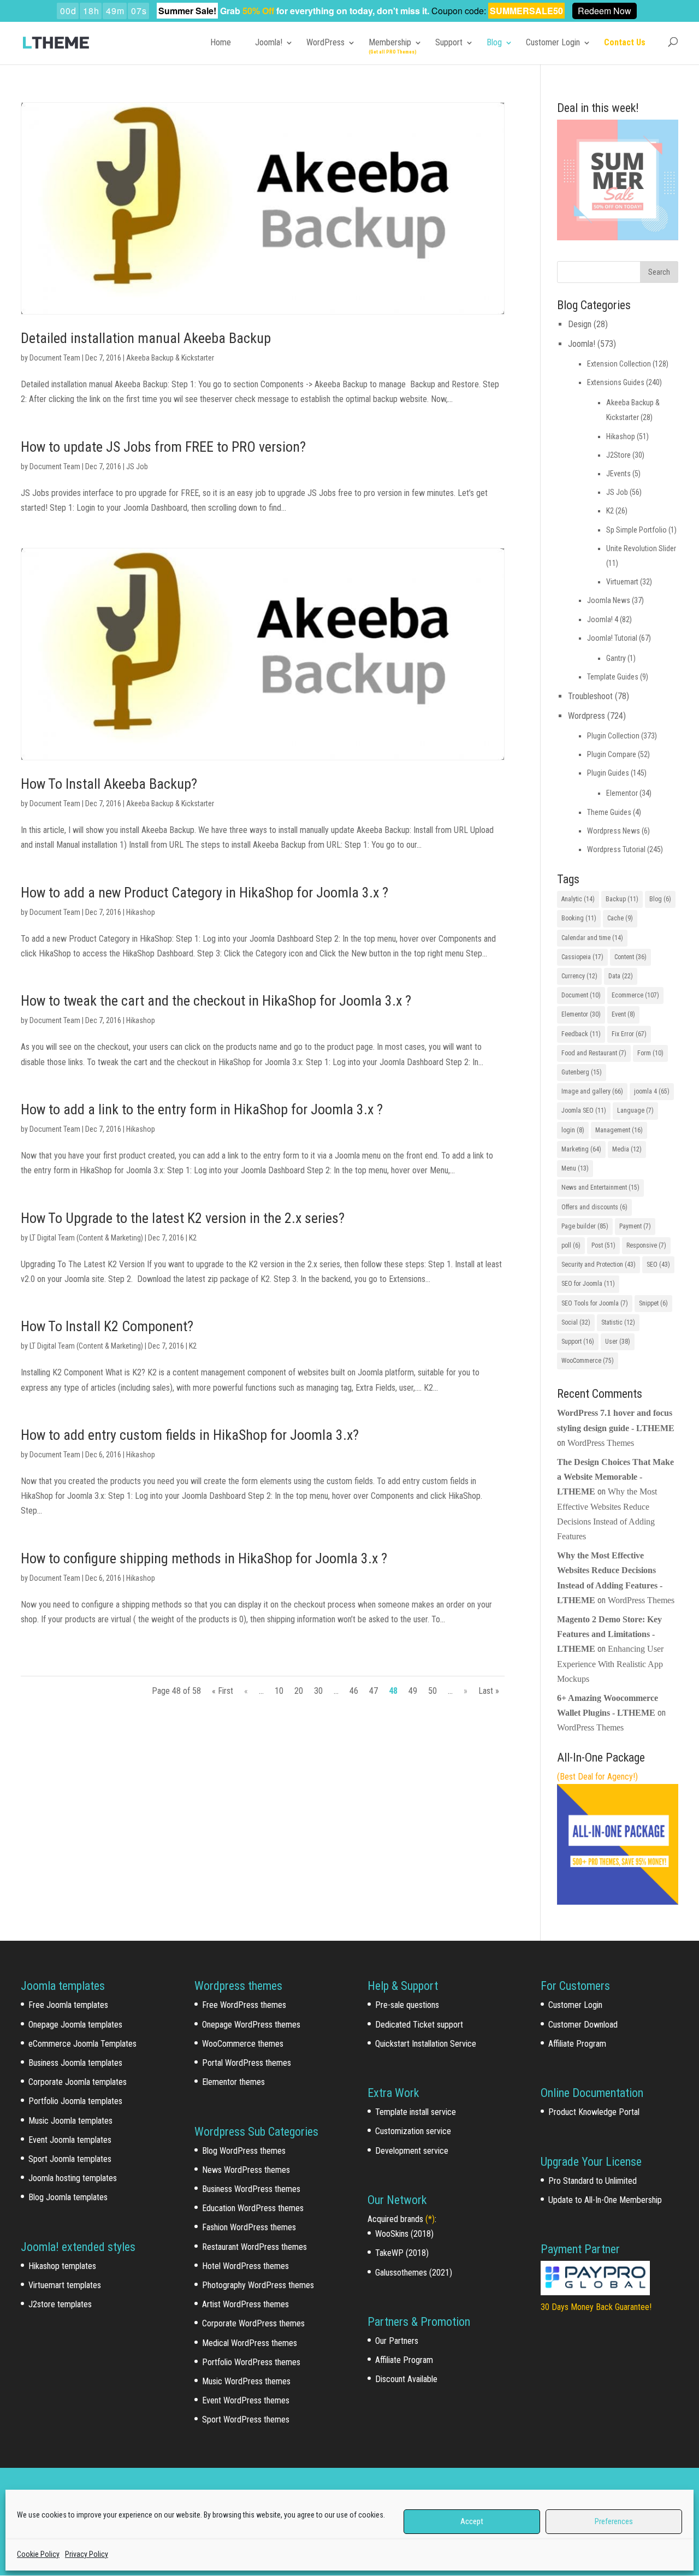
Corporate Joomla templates (78, 2082)
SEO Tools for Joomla (595, 1303)
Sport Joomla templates (70, 2159)
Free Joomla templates (68, 2005)
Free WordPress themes (244, 2005)
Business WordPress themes (251, 2189)
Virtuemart (622, 582)
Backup (622, 899)
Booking (579, 918)
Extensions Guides (616, 382)
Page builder (585, 1226)
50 (433, 1691)
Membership (390, 42)
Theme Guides (609, 812)
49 (413, 1691)
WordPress (325, 42)
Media (627, 1149)
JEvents (618, 474)
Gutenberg (582, 1072)
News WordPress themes (246, 2170)
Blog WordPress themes (244, 2151)
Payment (635, 1226)
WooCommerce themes (243, 2044)
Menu (575, 1168)
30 (318, 1691)
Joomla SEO (584, 1110)
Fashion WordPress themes (249, 2227)
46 (354, 1691)
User (618, 1342)
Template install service (416, 2112)
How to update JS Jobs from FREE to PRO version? (163, 447)
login (573, 1130)
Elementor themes (233, 2082)
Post (603, 1245)
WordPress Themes (601, 1443)
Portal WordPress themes (247, 2063)
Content (630, 957)
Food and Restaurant (594, 1053)
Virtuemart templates (65, 2285)
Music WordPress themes (246, 2381)
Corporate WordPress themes (253, 2323)
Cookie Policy (38, 2554)
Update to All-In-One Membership (605, 2200)
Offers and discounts (594, 1207)
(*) (430, 2219)
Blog (494, 42)
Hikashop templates (62, 2266)
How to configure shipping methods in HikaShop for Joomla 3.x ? (204, 1558)
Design (580, 324)
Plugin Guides (608, 773)
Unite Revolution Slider (641, 548)
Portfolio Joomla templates (75, 2101)
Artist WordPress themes (245, 2304)
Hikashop (141, 912)
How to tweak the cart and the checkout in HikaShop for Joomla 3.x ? (216, 1001)
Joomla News (609, 600)
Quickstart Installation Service (426, 2044)
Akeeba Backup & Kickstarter (170, 358)
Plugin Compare (612, 754)
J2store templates (60, 2304)
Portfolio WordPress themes (251, 2362)
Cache (620, 918)
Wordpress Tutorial (616, 849)
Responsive (646, 1245)
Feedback (581, 1034)
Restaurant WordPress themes (254, 2247)
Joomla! (269, 42)
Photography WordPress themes (258, 2285)
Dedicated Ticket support (419, 2025)
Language (635, 1110)
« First (223, 1691)
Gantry (616, 658)
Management (619, 1130)
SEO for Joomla (588, 1284)
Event (623, 1014)
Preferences (614, 2521)
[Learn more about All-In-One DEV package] (617, 1902)
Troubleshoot (590, 696)
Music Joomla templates (70, 2121)
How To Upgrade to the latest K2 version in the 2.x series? (183, 1218)
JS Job (137, 466)
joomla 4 (652, 1091)
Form (650, 1053)
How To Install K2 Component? (107, 1326)
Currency (579, 976)
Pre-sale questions (407, 2005)
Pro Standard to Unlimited (593, 2181)
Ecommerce (635, 995)
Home (221, 42)
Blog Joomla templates (68, 2197)
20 (299, 1691)
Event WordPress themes (246, 2400)
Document (581, 995)
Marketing (581, 1149)
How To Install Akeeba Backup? (109, 784)
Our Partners (397, 2341)
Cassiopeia (582, 957)
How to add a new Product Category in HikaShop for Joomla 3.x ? (205, 893)
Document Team (55, 358)
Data (621, 976)
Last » (489, 1691)
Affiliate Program (404, 2360)
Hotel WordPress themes (245, 2266)
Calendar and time (592, 938)
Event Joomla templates (70, 2140)
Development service (412, 2151)
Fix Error (629, 1034)
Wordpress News (614, 831)
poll (571, 1245)
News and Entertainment (600, 1187)
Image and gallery (592, 1091)
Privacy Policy (87, 2554)
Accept (472, 2521)
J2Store (618, 455)
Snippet (653, 1303)
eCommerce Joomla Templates (82, 2044)
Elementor (622, 793)
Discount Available (406, 2379)
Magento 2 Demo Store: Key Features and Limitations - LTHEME (609, 1634)
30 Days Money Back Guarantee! (596, 2307)
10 (279, 1691)
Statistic (618, 1322)
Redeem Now (605, 11)
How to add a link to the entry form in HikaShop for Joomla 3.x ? (202, 1109)
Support (449, 42)
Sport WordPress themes (246, 2420)
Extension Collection (619, 364)
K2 (193, 1238)
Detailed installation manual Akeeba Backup (146, 338)
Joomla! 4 (603, 619)
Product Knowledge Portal (594, 2112)
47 (374, 1691)
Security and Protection (599, 1265)
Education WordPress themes (253, 2208)
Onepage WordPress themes (251, 2025)
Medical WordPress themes (250, 2343)
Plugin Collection (613, 736)
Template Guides (613, 677)
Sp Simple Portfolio (636, 530)
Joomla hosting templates (73, 2178)
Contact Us (625, 42)
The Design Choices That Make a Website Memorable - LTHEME (615, 1477)
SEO (658, 1265)
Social (576, 1322)
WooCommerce (588, 1361)
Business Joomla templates (75, 2063)
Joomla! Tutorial (612, 638)
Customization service (413, 2131)
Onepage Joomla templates (75, 2025)
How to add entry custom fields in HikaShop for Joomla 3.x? (190, 1435)
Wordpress (587, 716)
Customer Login (553, 42)
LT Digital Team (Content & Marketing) (86, 1238)
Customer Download (583, 2025)
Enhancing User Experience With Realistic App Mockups (610, 1664)
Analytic (578, 899)
